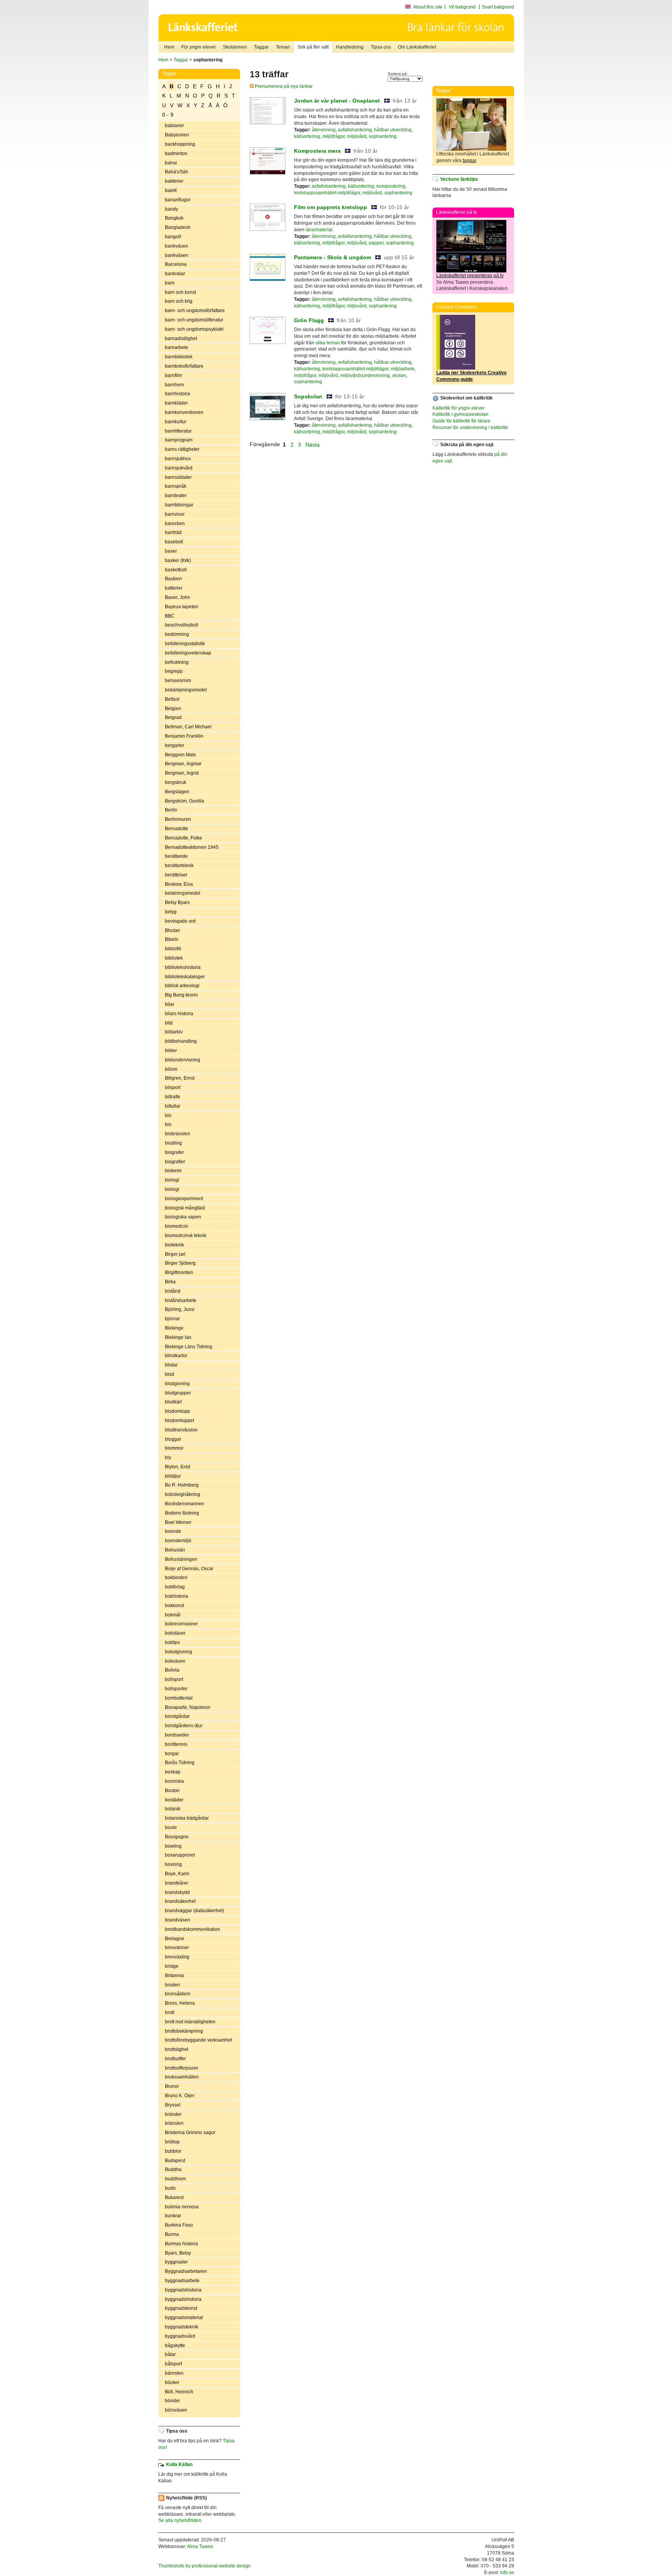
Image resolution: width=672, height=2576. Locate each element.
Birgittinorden (179, 1272)
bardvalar (175, 274)
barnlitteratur (178, 431)
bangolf (173, 237)
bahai (171, 163)
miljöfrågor (333, 136)
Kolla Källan (179, 2464)
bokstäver (175, 1633)
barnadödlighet (181, 339)
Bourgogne (177, 1837)
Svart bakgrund (498, 7)
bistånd (173, 1291)
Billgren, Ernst (180, 1078)
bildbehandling (181, 1041)
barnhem (174, 385)
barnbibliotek (179, 357)
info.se (507, 2573)
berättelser (176, 875)
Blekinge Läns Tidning (189, 1347)
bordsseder (177, 1735)
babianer (174, 126)
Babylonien (177, 135)
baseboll (174, 542)
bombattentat (179, 1698)
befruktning (177, 662)
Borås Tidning (180, 1763)
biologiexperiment (184, 1199)
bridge (172, 1966)
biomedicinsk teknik (186, 1236)
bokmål (173, 1615)
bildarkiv (174, 1032)
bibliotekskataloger (185, 977)
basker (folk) (178, 560)
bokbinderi (176, 1578)
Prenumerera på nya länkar (283, 86)
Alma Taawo (200, 2546)
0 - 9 (168, 115)
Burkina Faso (179, 2225)
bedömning (177, 634)
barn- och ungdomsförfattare (195, 311)
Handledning (350, 47)
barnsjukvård (179, 468)
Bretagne (175, 1939)
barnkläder (176, 403)
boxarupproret (180, 1855)
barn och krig (179, 301)
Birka (170, 1282)
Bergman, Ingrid (182, 773)
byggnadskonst (181, 2308)
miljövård (357, 136)
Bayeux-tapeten (182, 607)
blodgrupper (178, 1393)
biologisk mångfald (185, 1208)
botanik (173, 1809)
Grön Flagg (309, 320)
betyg (171, 912)
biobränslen (178, 1134)
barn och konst (180, 292)
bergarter (175, 745)
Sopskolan (308, 396)
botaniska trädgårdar (187, 1818)
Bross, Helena (180, 2003)
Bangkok (174, 218)
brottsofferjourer (182, 2068)
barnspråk (176, 486)
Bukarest (174, 2197)
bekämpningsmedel (186, 690)
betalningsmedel (183, 893)
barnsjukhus (178, 459)
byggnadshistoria (183, 2290)
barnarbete (177, 347)
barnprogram (179, 440)
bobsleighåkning (183, 1494)
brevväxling (177, 1957)
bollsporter (176, 1689)
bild (169, 1023)
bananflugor (178, 200)
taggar (469, 161)
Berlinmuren (178, 819)
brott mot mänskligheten (190, 2022)
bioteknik (174, 1245)
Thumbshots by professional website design (205, 2566)
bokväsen (175, 1661)
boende (173, 1531)
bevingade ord (180, 921)
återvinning (324, 130)
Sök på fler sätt (313, 47)
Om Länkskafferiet (417, 47)
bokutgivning (178, 1652)
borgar (172, 1754)
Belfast (172, 699)
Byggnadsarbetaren (186, 2271)
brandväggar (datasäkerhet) (194, 1911)
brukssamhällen (182, 2077)
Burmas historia (181, 2244)
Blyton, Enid (178, 1467)
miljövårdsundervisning (365, 375)
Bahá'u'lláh (177, 172)
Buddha (173, 2169)
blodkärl (173, 1402)
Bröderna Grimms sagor (190, 2133)
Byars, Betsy (178, 2253)
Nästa (313, 444)
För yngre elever (199, 47)
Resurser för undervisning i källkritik (470, 428)
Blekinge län (178, 1337)
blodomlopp (178, 1411)
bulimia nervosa (182, 2207)
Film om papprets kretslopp (331, 207)
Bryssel (173, 2105)
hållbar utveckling (393, 130)
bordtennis (176, 1744)
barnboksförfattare (184, 366)
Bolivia (172, 1670)
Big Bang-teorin (181, 995)
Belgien (173, 709)
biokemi (173, 1171)
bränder (173, 2114)
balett (171, 190)
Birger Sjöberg (180, 1263)
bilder (171, 1051)
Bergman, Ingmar (183, 764)
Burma (172, 2234)
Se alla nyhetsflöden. (180, 2520)
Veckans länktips (459, 179)
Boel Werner (178, 1522)
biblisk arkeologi (182, 986)
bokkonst (174, 1606)
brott (170, 2012)
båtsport (173, 2364)
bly (168, 1457)
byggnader (176, 2262)
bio (168, 1124)
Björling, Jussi (180, 1309)
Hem (169, 47)
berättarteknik (179, 866)
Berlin (171, 810)
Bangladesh (178, 227)
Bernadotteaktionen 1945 (192, 847)
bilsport (173, 1087)
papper (376, 243)
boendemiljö (178, 1541)
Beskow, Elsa (179, 884)
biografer (174, 1152)
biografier (175, 1162)
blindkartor (176, 1356)
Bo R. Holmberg (182, 1485)
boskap (173, 1772)
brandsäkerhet (180, 1901)
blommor (174, 1448)
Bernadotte (177, 829)
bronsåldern (178, 1994)
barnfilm (173, 375)
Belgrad (173, 717)
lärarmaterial (319, 230)
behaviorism (178, 681)
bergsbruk (176, 782)
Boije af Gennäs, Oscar (189, 1569)
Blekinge (174, 1328)
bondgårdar (177, 1716)
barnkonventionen (184, 412)
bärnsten (174, 2373)
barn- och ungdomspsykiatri (194, 329)
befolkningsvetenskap (188, 653)
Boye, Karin (177, 1874)
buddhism (175, 2179)
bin (168, 1115)
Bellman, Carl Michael (188, 727)
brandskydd (177, 1892)
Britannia (174, 1976)
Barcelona (176, 264)
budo (170, 2188)
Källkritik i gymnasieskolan (460, 414)
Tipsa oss (381, 47)
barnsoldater (178, 477)
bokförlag (175, 1587)
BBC (170, 616)
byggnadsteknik (182, 2327)
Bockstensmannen (185, 1504)
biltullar (173, 1106)
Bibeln (172, 939)
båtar (170, 2354)
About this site (428, 7)
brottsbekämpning (184, 2031)
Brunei (172, 2086)
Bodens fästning (182, 1513)
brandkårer (177, 1883)
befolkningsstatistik (185, 644)
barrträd (173, 532)
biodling (173, 1143)
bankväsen (177, 246)
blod (170, 1374)
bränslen (174, 2123)
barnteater (176, 496)
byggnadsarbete (182, 2281)
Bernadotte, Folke (184, 838)
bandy (171, 209)
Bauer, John (178, 597)
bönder (172, 2401)
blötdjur (173, 1476)
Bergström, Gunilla (185, 801)
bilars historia (179, 1014)
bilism (171, 1069)
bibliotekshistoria (183, 967)
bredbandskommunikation (192, 1929)
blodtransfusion (181, 1430)
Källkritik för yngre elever (458, 408)
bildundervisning (183, 1060)
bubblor (173, 2151)
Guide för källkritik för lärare (461, 421)
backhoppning (180, 144)
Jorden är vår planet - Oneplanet (337, 101)
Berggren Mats (180, 755)
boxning (173, 1864)
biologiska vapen (183, 1217)
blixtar (171, 1365)
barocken (175, 524)
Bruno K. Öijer (180, 2096)
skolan (399, 375)
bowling (173, 1846)
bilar (170, 1004)
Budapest (175, 2161)
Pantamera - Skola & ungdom (332, 257)
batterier (174, 588)
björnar (172, 1319)
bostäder (174, 1800)
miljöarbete (403, 369)
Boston (172, 1791)
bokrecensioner (181, 1624)
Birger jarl (175, 1254)
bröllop (172, 2142)
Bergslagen (177, 792)
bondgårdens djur (184, 1726)
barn (170, 283)
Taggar (261, 47)
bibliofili (173, 949)
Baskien (173, 579)
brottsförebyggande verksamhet (198, 2040)
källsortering (307, 136)
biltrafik (172, 1097)
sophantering (383, 136)
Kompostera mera (317, 151)
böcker (172, 2382)
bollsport (174, 1679)
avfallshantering (355, 130)
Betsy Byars (177, 902)
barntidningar (179, 505)
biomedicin (177, 1226)
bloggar (173, 1439)
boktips (172, 1642)
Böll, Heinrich (179, 2392)
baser (171, 551)
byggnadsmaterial (184, 2318)
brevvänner (177, 1948)
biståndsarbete (181, 1300)
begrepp (174, 671)
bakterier (174, 181)
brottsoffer (175, 2059)
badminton (176, 154)
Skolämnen (235, 47)
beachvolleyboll (182, 625)
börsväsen (176, 2410)
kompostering (391, 186)
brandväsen (178, 1920)
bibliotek (174, 958)
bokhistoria (177, 1596)
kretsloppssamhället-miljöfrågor (327, 193)
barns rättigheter (182, 449)
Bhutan (172, 930)
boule (171, 1827)
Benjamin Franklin (184, 736)
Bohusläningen (181, 1559)
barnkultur (176, 422)
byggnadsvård (180, 2336)
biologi (172, 1180)
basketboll (176, 570)
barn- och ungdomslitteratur (194, 320)
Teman (283, 47)
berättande (176, 856)
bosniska (174, 1781)
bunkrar (173, 2216)
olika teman (328, 343)
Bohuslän (175, 1550)
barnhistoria (178, 394)
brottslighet (177, 2049)
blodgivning (177, 1384)
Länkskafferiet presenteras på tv (470, 276)
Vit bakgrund (462, 7)
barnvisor (175, 514)
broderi (172, 1985)
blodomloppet (179, 1421)
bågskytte (175, 2346)
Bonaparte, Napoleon (188, 1707)
